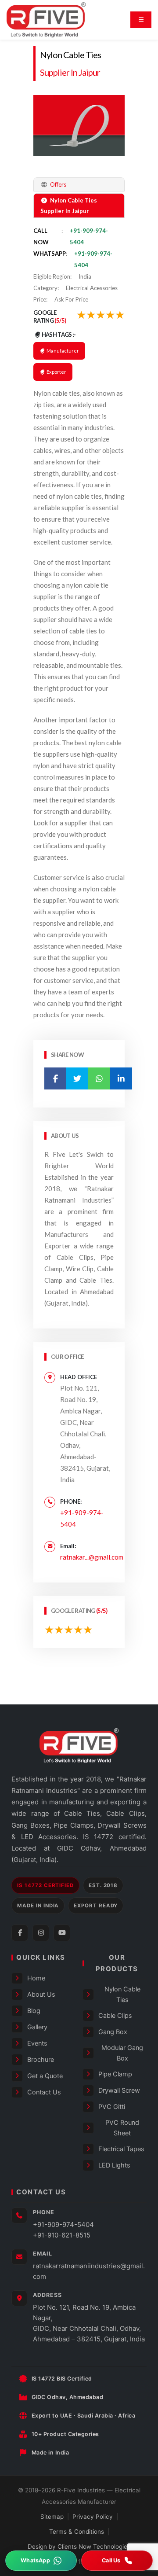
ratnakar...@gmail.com (92, 1557)
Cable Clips (115, 2016)
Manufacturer (62, 351)
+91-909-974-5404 (63, 2225)
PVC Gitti (112, 2107)
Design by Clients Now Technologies (79, 2547)
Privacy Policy (93, 2517)
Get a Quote (45, 2076)
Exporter (56, 372)
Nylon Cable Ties (70, 55)
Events (37, 2043)
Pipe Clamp (115, 2074)
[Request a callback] (117, 2561)
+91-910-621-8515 (62, 2235)
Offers (57, 184)
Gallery (37, 2027)
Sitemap (52, 2517)
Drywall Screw (119, 2090)
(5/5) (60, 320)
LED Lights (114, 2165)
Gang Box (113, 2032)
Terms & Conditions (77, 2532)
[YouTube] (62, 1933)
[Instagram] (41, 1933)
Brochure (41, 2060)
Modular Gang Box (122, 2053)
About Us (41, 1995)
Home (36, 1978)
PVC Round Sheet (122, 2128)
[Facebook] (20, 1933)
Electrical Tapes (121, 2149)
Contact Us (44, 2092)
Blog (34, 2011)
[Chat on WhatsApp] (41, 2561)
